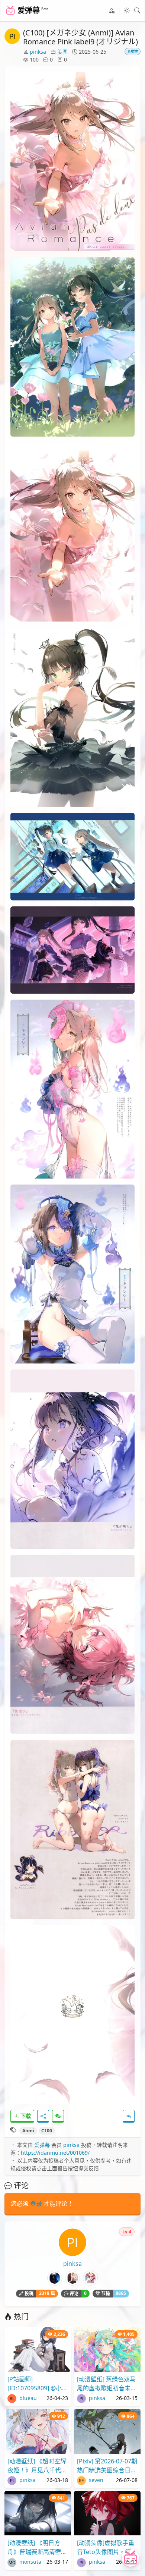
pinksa (38, 52)
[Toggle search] (137, 10)
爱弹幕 (42, 2145)
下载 (25, 2116)
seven (95, 2480)
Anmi (28, 2131)
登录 (36, 2204)
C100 (47, 2131)
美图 (62, 52)
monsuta (30, 2562)
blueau (27, 2398)
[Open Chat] (130, 2558)
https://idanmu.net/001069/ (55, 2153)
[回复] (129, 2116)
